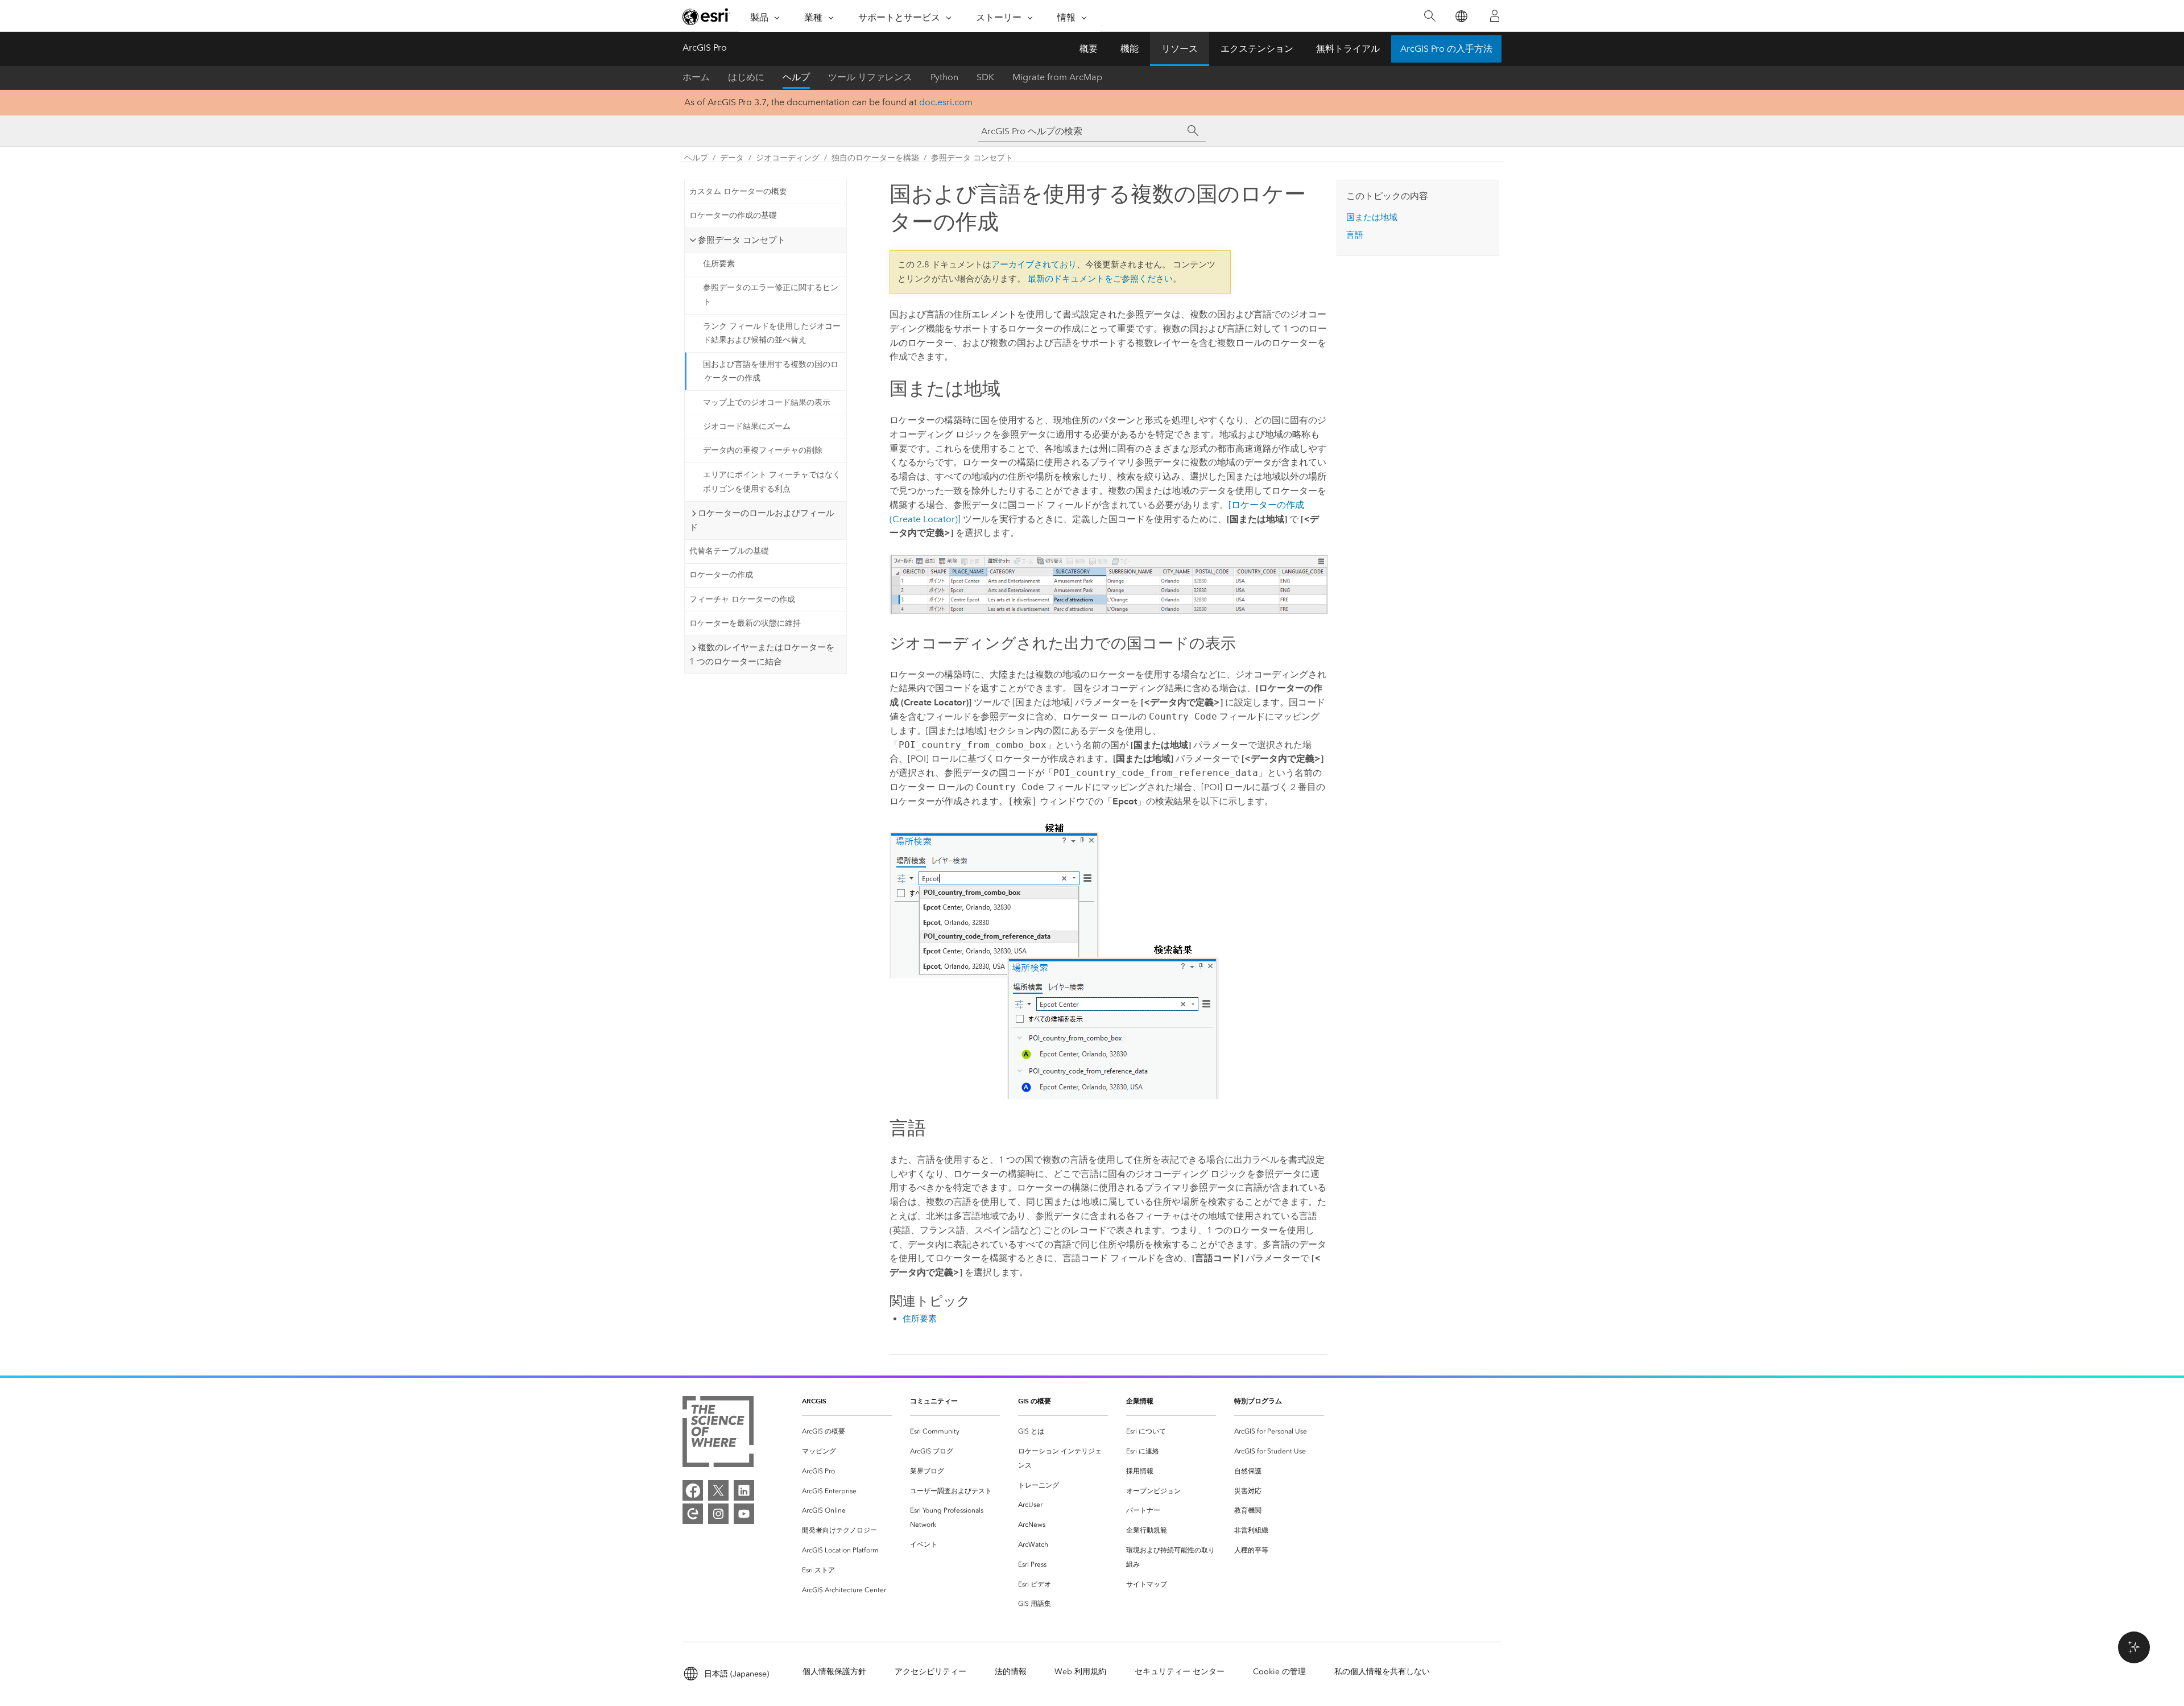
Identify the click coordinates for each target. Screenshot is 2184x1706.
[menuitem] (847, 1432)
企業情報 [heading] (1140, 1401)
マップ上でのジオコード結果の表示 (767, 402)
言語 (1355, 235)
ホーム (696, 77)
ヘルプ (796, 77)
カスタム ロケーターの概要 (738, 191)
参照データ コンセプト (972, 158)
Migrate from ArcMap (1057, 77)
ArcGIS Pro (705, 47)
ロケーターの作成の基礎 (733, 215)
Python (944, 77)
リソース (1180, 49)
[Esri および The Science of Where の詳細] (718, 1434)
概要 (1089, 49)
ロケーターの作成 (721, 575)
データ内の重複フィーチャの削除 (763, 450)
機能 (1130, 49)
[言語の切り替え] (1461, 16)
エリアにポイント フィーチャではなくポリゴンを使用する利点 (772, 482)
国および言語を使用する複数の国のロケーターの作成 (771, 371)
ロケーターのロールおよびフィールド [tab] (762, 520)
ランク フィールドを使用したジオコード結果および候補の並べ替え (772, 333)
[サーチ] (1193, 131)
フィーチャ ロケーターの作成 (742, 599)
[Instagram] (718, 1514)
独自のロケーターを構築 (875, 158)
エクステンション (1257, 49)
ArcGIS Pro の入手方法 (1446, 49)
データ (732, 158)
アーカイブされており (1034, 265)
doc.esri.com (946, 102)
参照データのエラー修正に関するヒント (771, 295)
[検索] (1430, 16)
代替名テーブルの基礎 (729, 551)
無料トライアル (1348, 49)
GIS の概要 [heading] (1035, 1401)
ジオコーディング (788, 158)
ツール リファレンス (870, 77)
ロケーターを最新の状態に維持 (745, 623)
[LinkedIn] (744, 1490)
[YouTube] (744, 1514)
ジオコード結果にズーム (747, 426)
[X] (718, 1490)
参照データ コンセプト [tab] (742, 240)
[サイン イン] (1495, 16)
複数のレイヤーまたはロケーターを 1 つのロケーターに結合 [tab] (762, 654)
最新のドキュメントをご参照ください (1100, 279)
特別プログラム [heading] (1258, 1401)
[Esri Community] (693, 1514)
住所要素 (719, 264)
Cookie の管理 (1279, 1672)
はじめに (746, 77)
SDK (985, 77)
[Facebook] (693, 1490)
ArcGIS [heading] (814, 1401)
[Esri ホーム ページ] (706, 16)
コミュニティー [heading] (934, 1401)
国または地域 (1372, 217)
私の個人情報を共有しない (1382, 1672)
